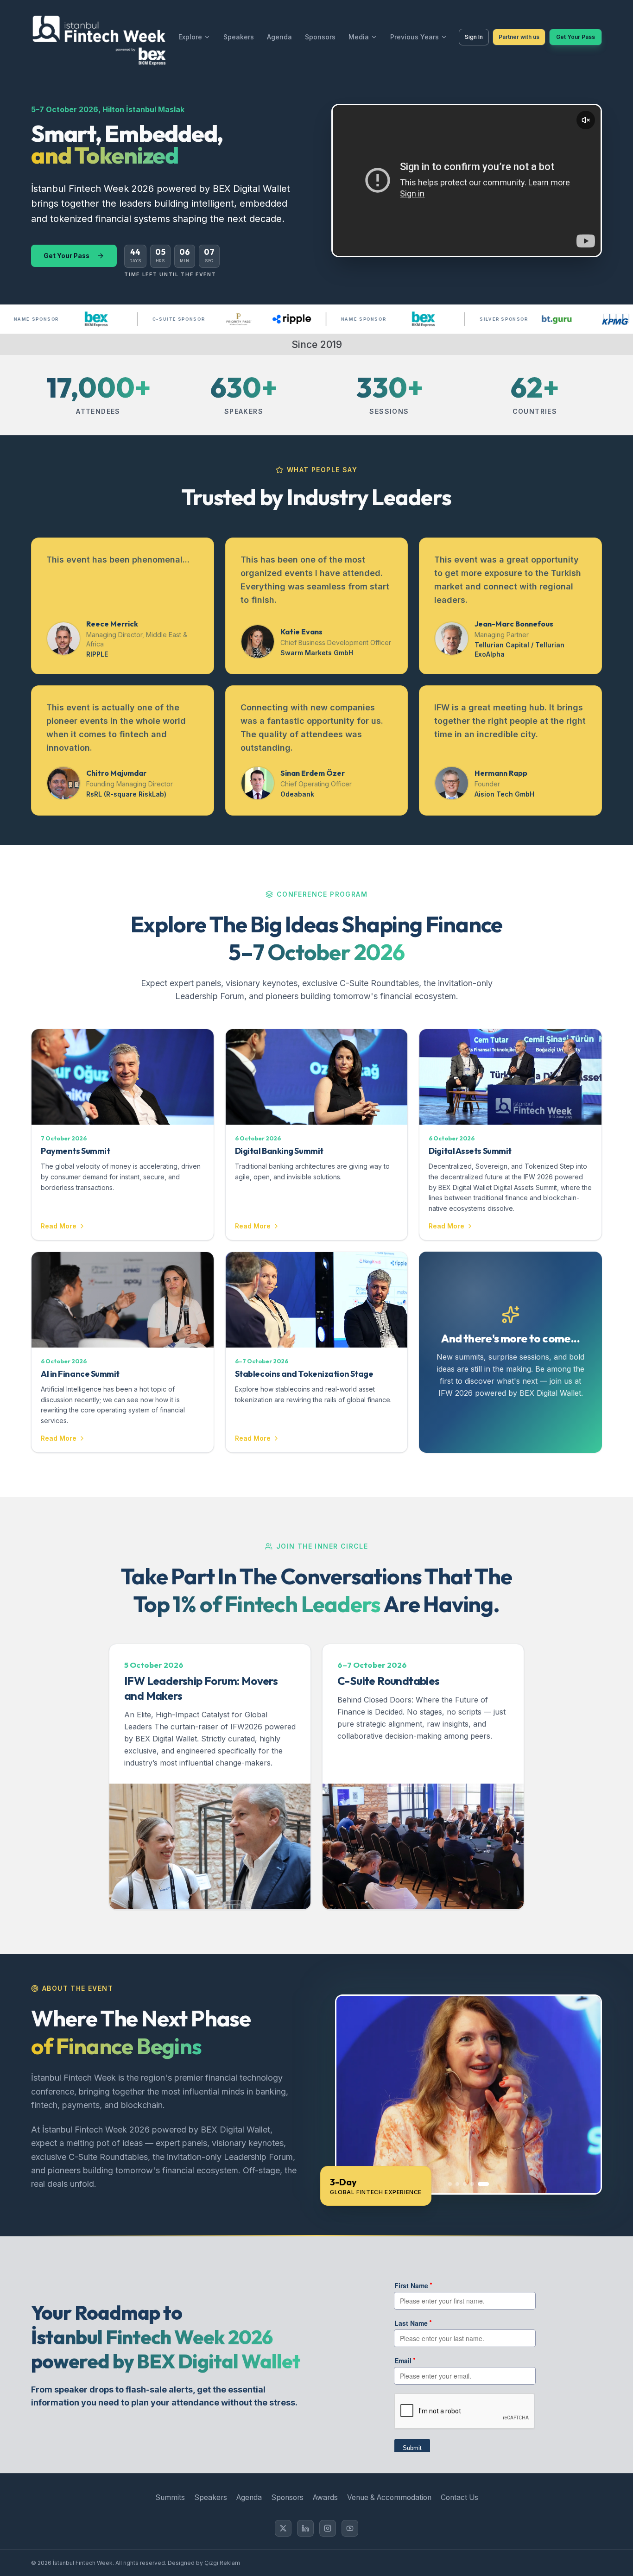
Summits (170, 2497)
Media (359, 37)
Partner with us (519, 37)
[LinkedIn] (305, 2528)
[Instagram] (328, 2528)
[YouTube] (350, 2528)
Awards (325, 2497)
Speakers (239, 37)
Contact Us (459, 2497)
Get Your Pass (576, 37)
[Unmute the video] (586, 120)
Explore (190, 37)
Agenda (279, 37)
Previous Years (415, 37)
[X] (283, 2528)
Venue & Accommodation (389, 2497)
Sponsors (320, 37)
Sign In (474, 37)
